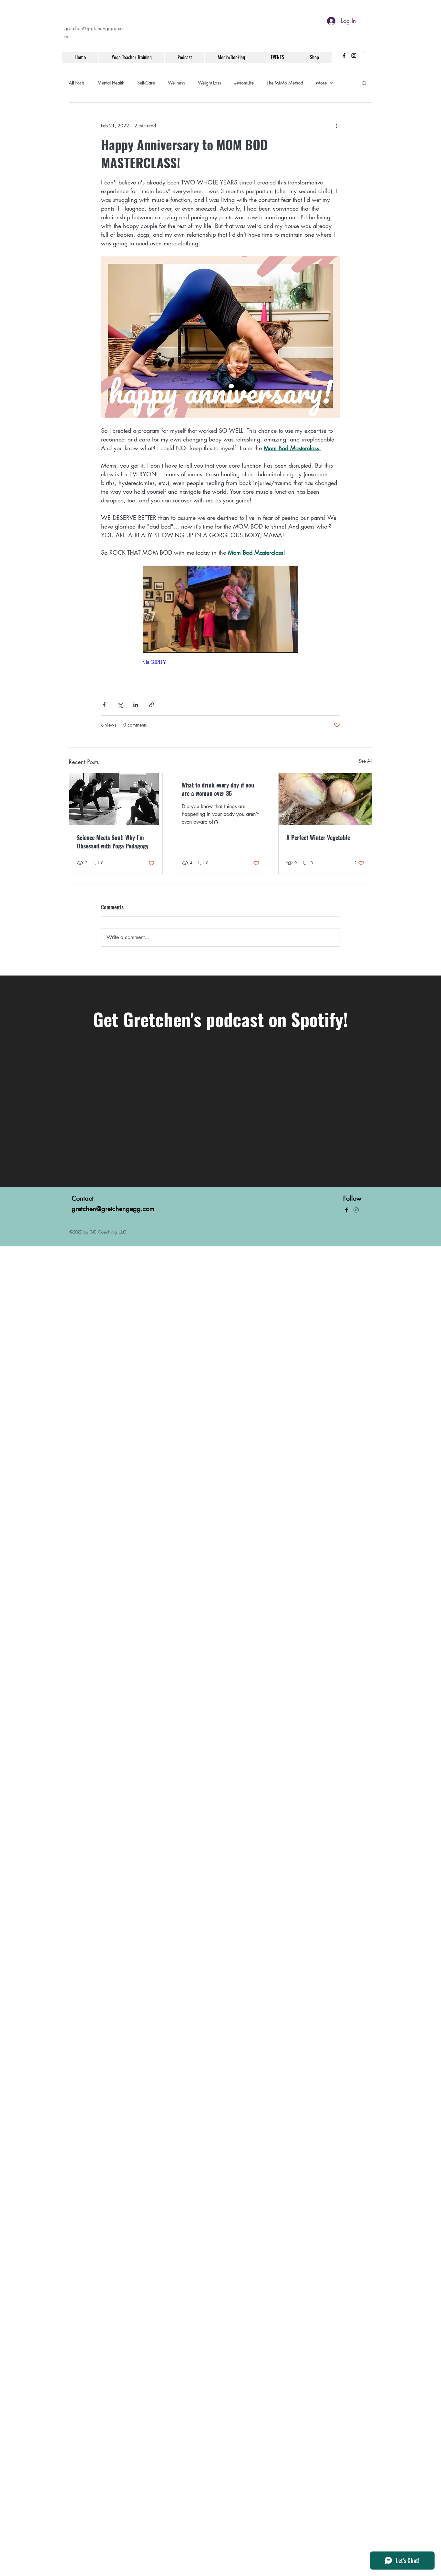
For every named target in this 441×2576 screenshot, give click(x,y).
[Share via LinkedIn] (136, 705)
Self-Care (146, 83)
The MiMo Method (285, 83)
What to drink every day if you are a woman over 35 (218, 789)
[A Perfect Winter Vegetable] (325, 799)
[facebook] (344, 55)
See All (365, 761)
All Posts (77, 83)
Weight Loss (210, 83)
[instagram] (354, 55)
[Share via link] (152, 705)
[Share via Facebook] (104, 705)
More (321, 83)
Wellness (176, 83)
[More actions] (336, 126)
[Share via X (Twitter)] (120, 705)
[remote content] (221, 618)
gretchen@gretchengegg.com (113, 1209)
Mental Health (111, 83)
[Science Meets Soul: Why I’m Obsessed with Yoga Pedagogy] (116, 799)
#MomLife (244, 83)
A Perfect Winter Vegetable (318, 837)
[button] (364, 83)
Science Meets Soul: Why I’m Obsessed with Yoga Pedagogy (113, 842)
